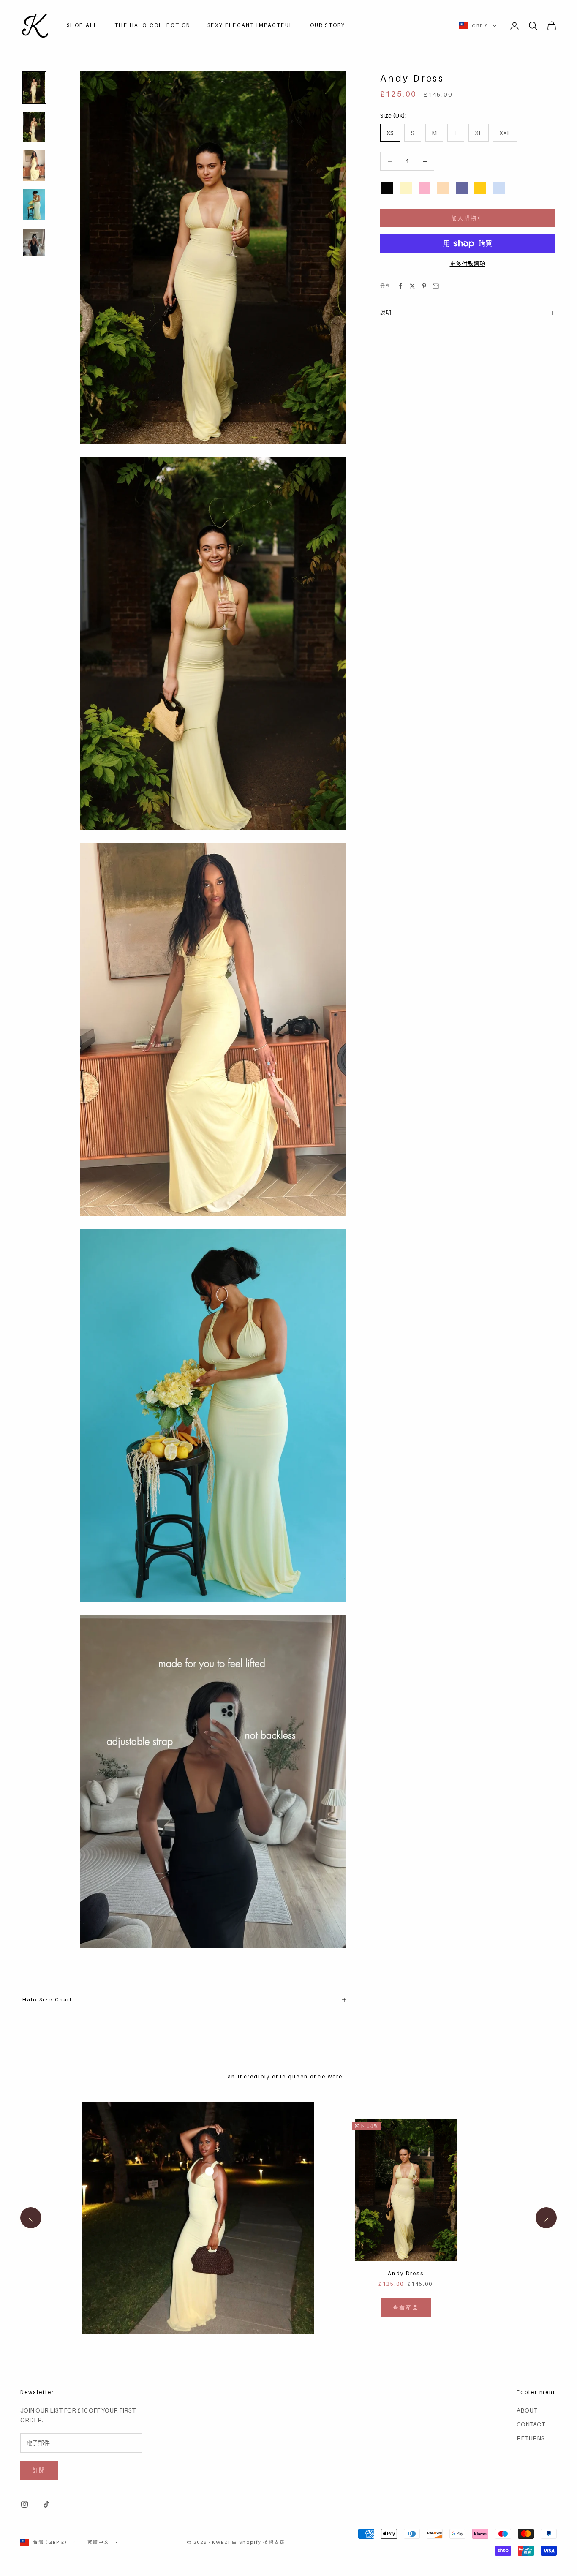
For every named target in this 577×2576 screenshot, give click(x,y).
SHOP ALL (82, 25)
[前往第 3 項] (34, 166)
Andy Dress (406, 2273)
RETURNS (531, 2438)
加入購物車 (467, 218)
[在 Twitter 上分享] (412, 286)
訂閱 (39, 2470)
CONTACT (531, 2424)
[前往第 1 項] (34, 87)
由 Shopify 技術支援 (259, 2542)
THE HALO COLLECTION (152, 25)
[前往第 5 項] (34, 242)
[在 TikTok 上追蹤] (46, 2504)
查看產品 (406, 2307)
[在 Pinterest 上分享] (424, 286)
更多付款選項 (468, 264)
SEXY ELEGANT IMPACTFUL (250, 25)
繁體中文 (98, 2542)
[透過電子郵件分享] (436, 286)
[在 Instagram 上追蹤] (24, 2504)
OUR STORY (328, 25)
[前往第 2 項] (34, 127)
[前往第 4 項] (34, 204)
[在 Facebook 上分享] (400, 286)
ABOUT (527, 2410)
